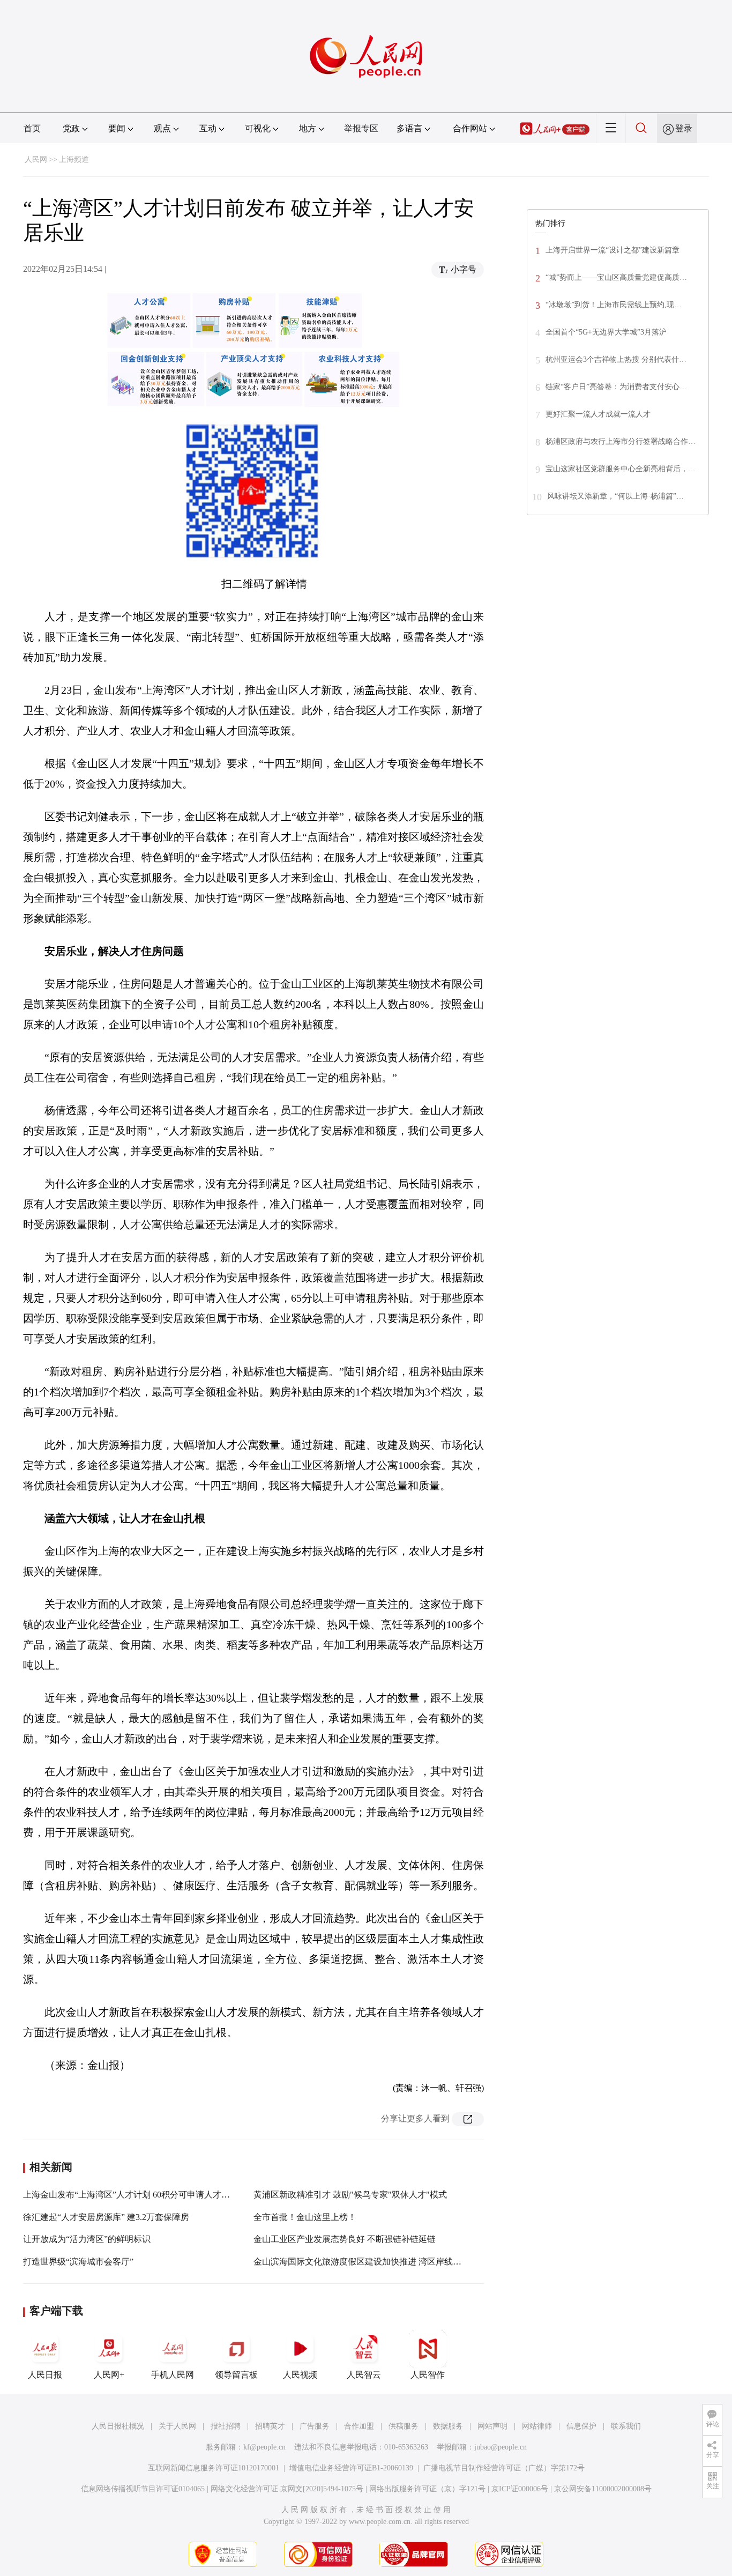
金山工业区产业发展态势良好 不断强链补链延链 (345, 2239)
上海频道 (74, 159)
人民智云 (364, 2375)
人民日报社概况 (118, 2426)
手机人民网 (173, 2375)
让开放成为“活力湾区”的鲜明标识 (87, 2239)
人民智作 (428, 2375)
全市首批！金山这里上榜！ (305, 2217)
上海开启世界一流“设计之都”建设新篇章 (613, 250)
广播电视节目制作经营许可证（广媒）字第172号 (504, 2468)
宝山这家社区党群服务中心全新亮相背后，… (621, 469)
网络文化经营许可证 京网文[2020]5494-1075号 (287, 2489)
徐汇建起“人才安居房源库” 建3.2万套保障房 (106, 2217)
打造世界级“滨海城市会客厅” (78, 2262)
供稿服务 (404, 2426)
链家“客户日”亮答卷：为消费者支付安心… (616, 387)
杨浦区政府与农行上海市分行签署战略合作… (621, 441)
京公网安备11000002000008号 (603, 2489)
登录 (684, 128)
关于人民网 (177, 2426)
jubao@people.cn (501, 2447)
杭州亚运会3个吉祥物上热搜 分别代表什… (616, 359)
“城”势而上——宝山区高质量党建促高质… (616, 277)
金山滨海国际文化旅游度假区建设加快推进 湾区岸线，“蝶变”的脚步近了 (391, 2262)
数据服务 (448, 2426)
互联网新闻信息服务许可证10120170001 (214, 2468)
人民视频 (300, 2375)
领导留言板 (236, 2375)
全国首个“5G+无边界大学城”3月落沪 (606, 332)
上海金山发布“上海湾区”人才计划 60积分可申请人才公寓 (131, 2195)
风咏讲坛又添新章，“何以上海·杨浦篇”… (615, 496)
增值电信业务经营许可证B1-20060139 (351, 2468)
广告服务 (315, 2426)
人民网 (36, 159)
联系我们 (626, 2426)
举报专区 (361, 128)
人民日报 (45, 2375)
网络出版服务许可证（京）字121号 (427, 2489)
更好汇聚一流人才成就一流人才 (598, 414)
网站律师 (537, 2426)
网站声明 (492, 2426)
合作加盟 (359, 2426)
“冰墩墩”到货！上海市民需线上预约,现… (614, 305)
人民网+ (109, 2375)
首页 (32, 128)
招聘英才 (270, 2426)
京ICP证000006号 (520, 2489)
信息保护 (581, 2426)
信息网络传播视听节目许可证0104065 (143, 2489)
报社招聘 (226, 2426)
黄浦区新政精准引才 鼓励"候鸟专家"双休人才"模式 (350, 2195)
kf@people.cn (264, 2447)
